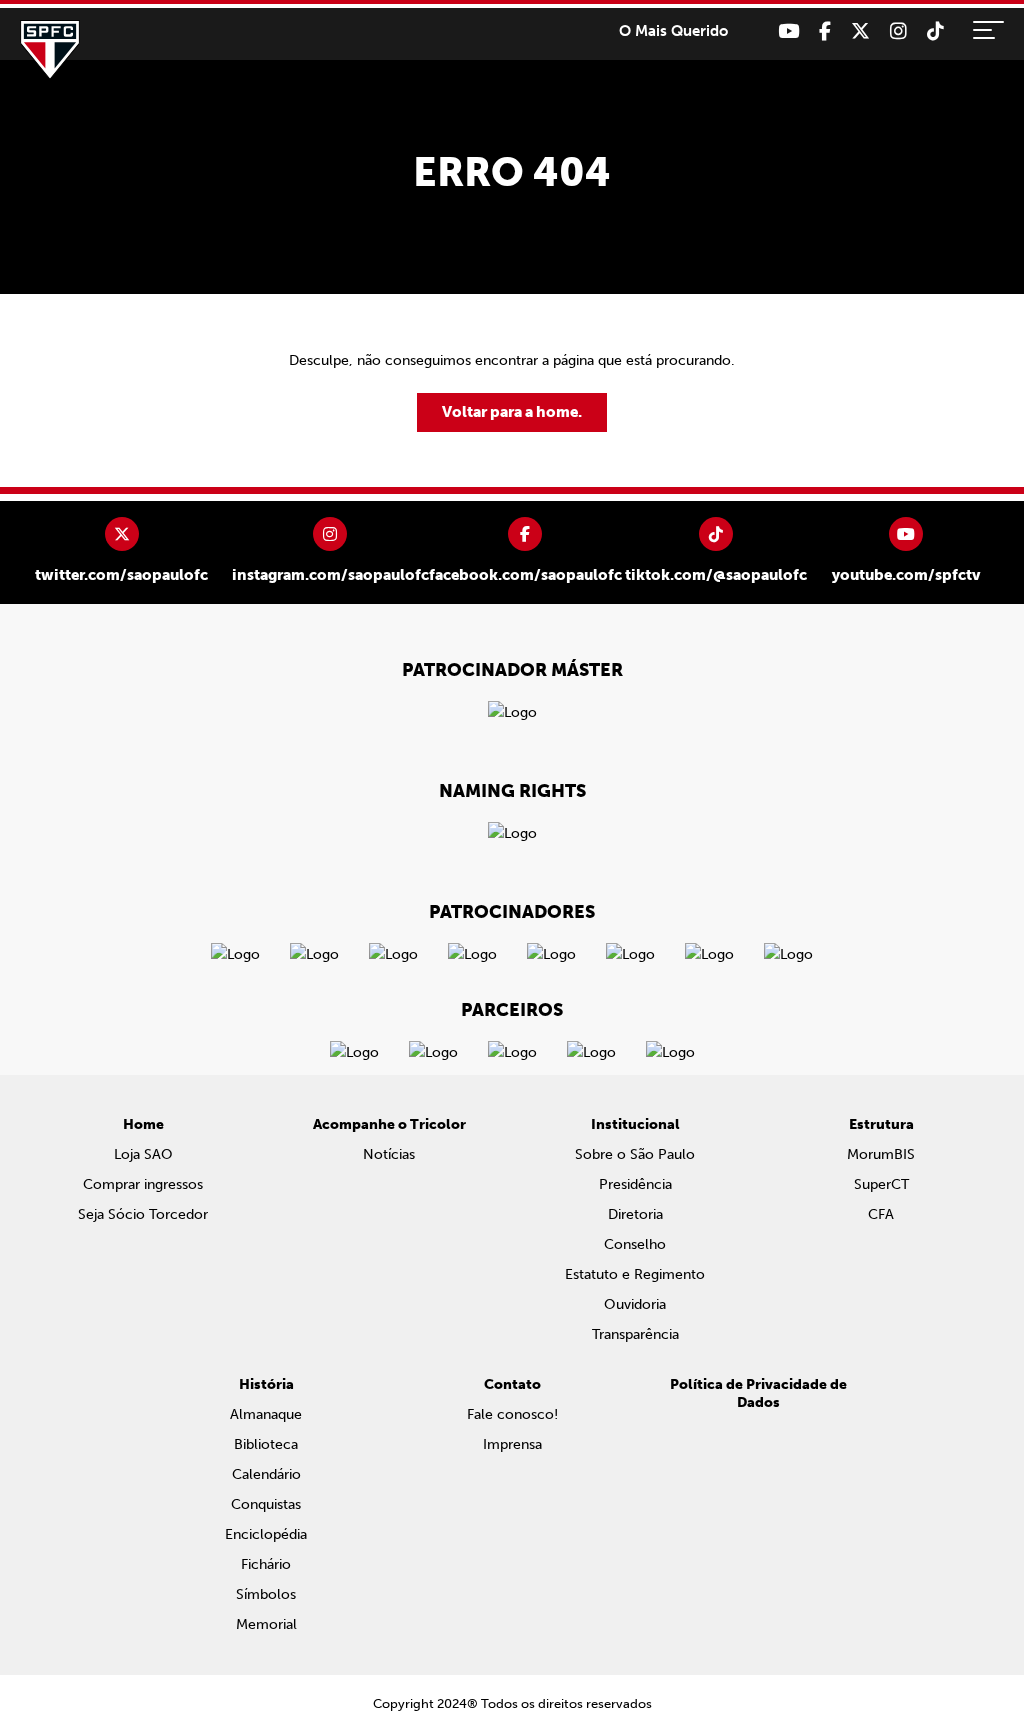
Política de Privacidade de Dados (758, 1393)
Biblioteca (266, 1444)
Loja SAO (143, 1154)
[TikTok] (935, 31)
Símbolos (266, 1594)
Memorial (266, 1624)
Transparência (635, 1334)
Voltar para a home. (512, 412)
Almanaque (266, 1414)
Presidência (635, 1184)
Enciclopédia (266, 1534)
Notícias (389, 1154)
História (266, 1384)
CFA (881, 1214)
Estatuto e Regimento (635, 1274)
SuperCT (881, 1184)
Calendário (266, 1474)
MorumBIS (881, 1154)
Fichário (266, 1564)
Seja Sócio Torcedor (143, 1214)
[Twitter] (860, 31)
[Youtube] (788, 31)
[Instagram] (898, 31)
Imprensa (512, 1444)
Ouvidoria (635, 1304)
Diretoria (635, 1214)
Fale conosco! (512, 1414)
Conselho (635, 1244)
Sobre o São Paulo (635, 1154)
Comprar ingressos (143, 1184)
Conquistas (266, 1504)
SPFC (50, 50)
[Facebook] (825, 31)
